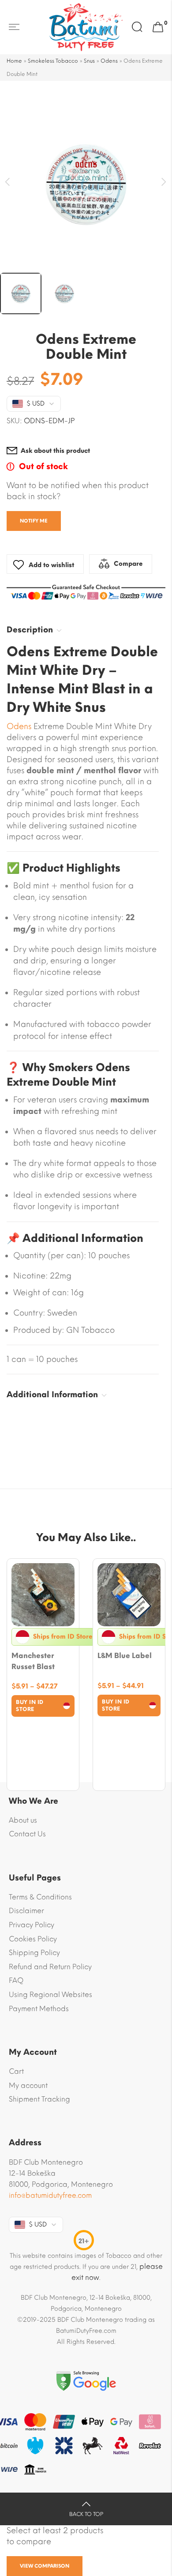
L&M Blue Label (125, 1656)
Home (14, 61)
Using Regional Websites (50, 1995)
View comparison (45, 2566)
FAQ (16, 1980)
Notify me (34, 521)
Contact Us (27, 1834)
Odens (109, 61)
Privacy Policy (32, 1925)
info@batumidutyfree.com (50, 2195)
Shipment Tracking (39, 2099)
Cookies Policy (33, 1939)
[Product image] (43, 1595)
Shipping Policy (34, 1953)
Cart (16, 2071)
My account (28, 2085)
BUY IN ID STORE (30, 1706)
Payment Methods (39, 2009)
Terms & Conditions (40, 1897)
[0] (158, 27)
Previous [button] (8, 182)
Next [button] (164, 182)
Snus (89, 61)
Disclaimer (26, 1911)
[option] (86, 184)
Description (30, 630)
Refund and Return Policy (50, 1967)
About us (23, 1820)
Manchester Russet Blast (33, 1661)
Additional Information (52, 1395)
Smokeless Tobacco (53, 61)
